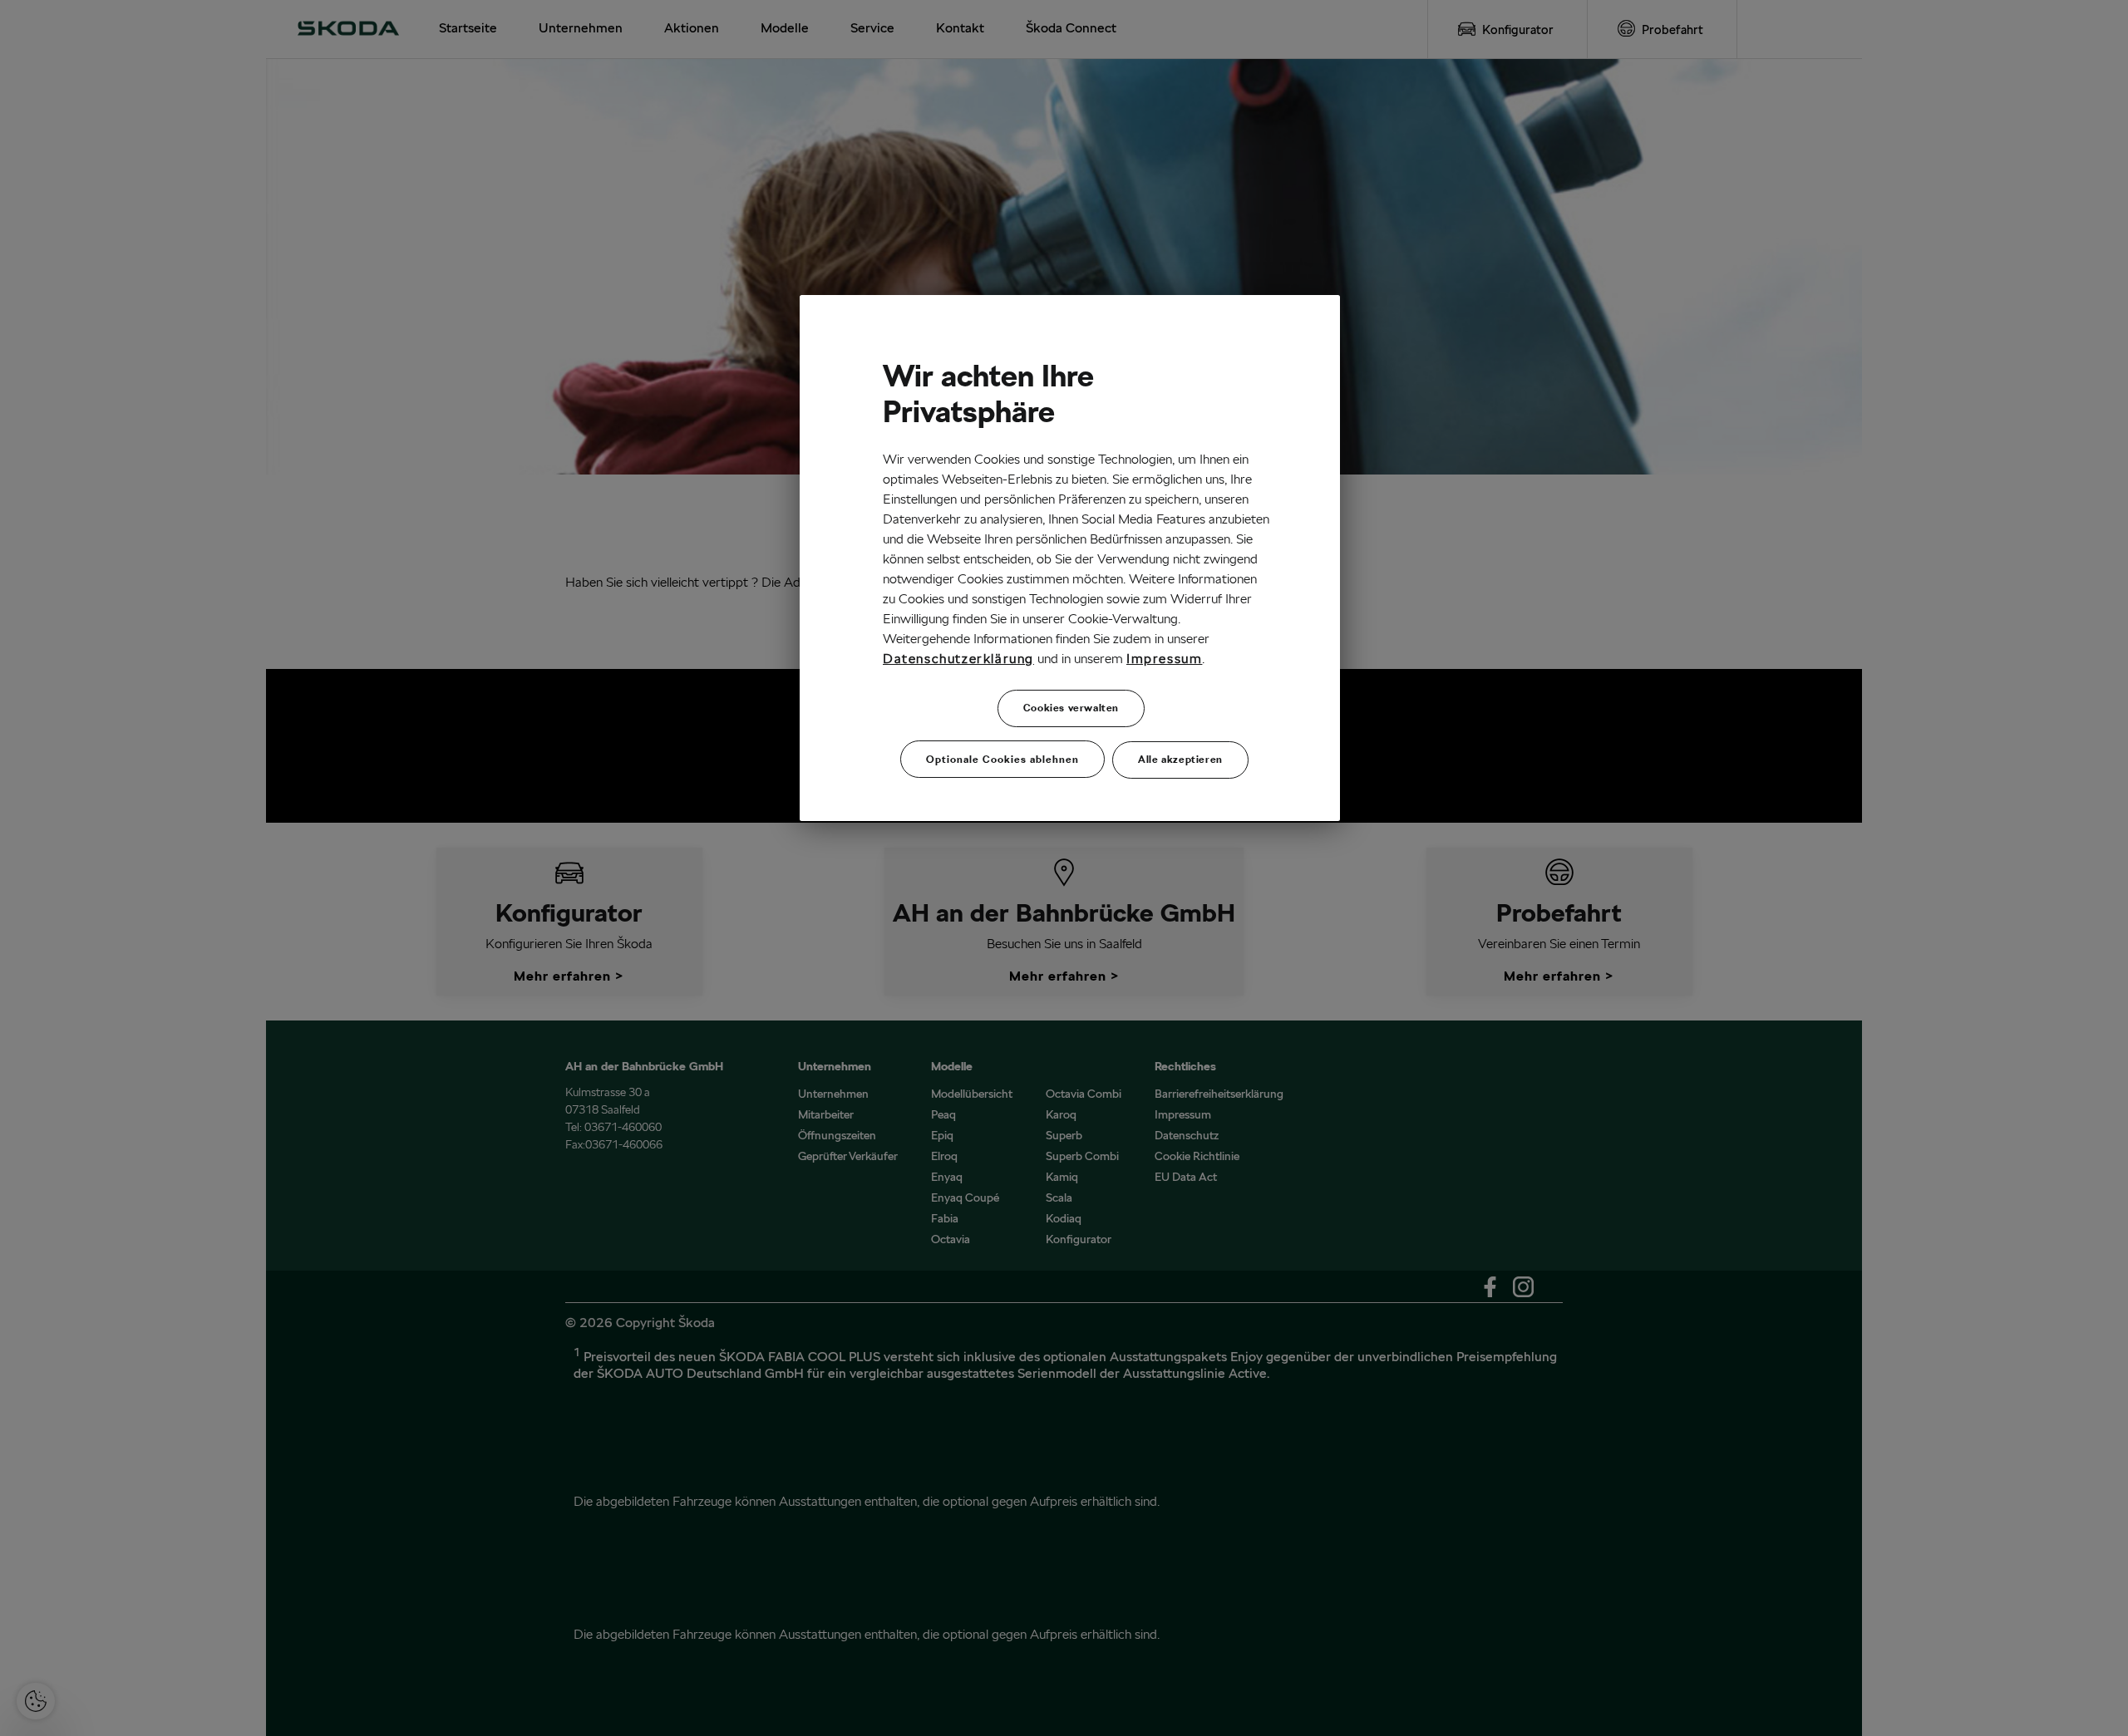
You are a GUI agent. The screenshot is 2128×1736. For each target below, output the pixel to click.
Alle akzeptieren (1180, 759)
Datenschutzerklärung (958, 659)
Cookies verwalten (1071, 708)
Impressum (1164, 659)
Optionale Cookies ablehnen (1002, 759)
